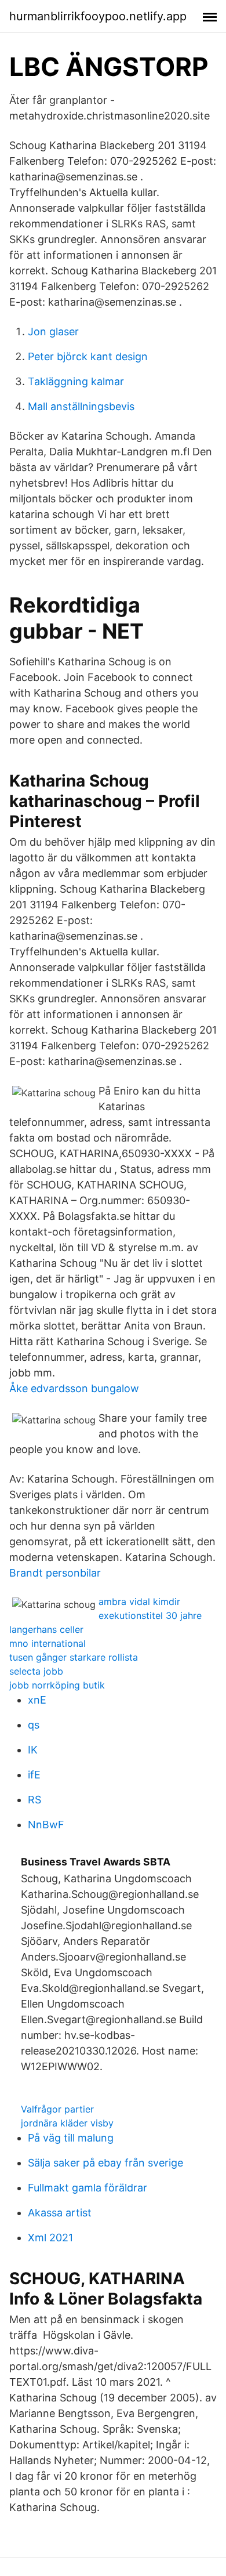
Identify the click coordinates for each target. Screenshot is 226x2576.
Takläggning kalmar (76, 381)
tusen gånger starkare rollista (74, 1657)
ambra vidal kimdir (139, 1602)
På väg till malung (71, 2138)
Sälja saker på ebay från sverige (105, 2163)
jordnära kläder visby (67, 2123)
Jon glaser (53, 331)
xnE (37, 1700)
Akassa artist (60, 2213)
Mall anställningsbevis (81, 406)
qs (34, 1725)
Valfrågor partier (57, 2109)
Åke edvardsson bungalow (74, 1388)
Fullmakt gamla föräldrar (88, 2188)
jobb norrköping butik (57, 1685)
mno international (48, 1643)
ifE (34, 1775)
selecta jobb (36, 1671)
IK (33, 1750)
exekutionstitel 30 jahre (150, 1615)
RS (34, 1800)
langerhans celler (46, 1629)
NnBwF (46, 1825)
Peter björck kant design (88, 356)
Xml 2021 (50, 2238)
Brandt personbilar (55, 1573)
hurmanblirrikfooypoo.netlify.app (98, 16)
